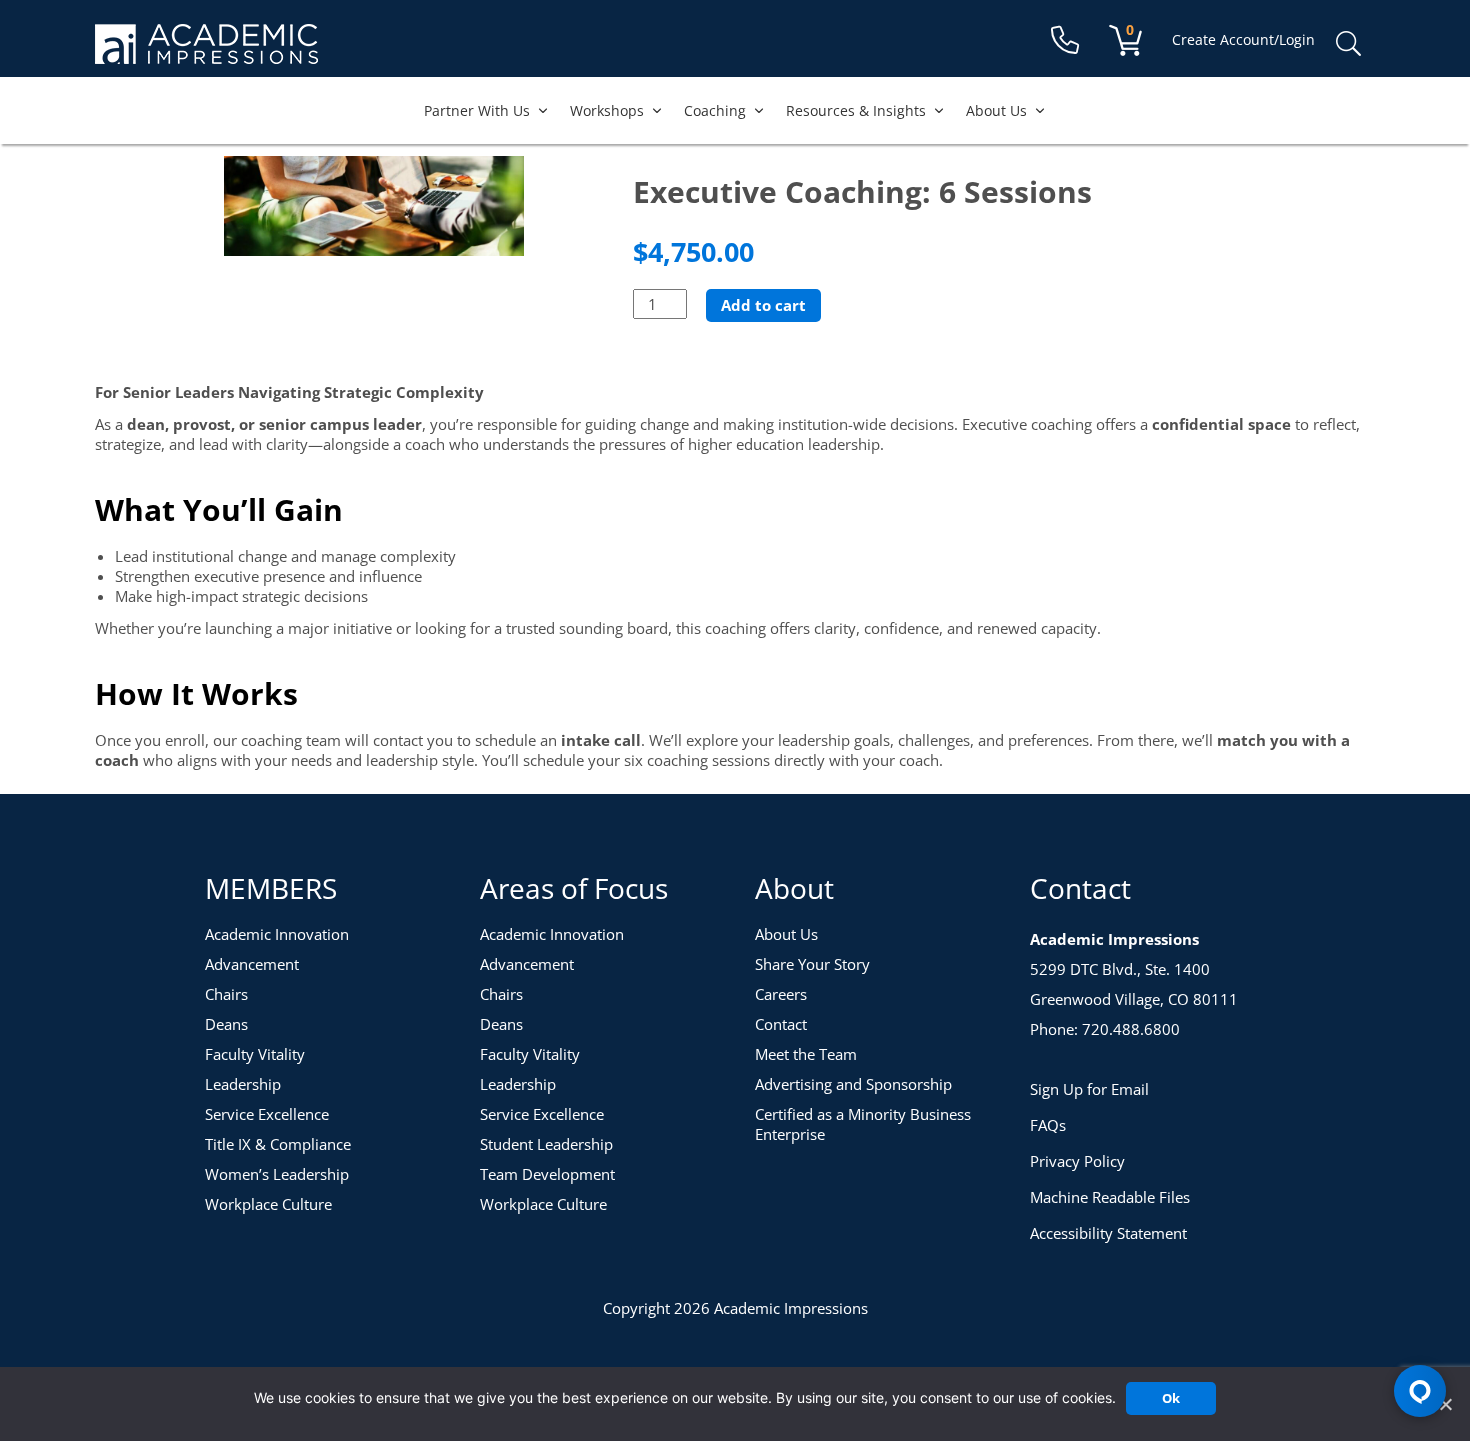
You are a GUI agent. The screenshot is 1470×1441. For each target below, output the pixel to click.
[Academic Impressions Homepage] (206, 52)
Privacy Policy (1077, 1161)
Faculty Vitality (255, 1054)
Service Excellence (267, 1114)
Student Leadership (546, 1144)
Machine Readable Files (1110, 1197)
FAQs (1048, 1125)
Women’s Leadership (277, 1174)
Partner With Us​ (477, 110)
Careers (781, 994)
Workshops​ (607, 110)
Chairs (226, 994)
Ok (1171, 1398)
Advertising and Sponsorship (853, 1084)
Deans (226, 1024)
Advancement (252, 964)
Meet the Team (806, 1054)
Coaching (715, 110)
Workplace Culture (268, 1204)
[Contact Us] (1065, 40)
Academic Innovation (277, 934)
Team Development (547, 1174)
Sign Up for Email (1089, 1089)
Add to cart (763, 305)
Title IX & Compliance (278, 1144)
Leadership (243, 1084)
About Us (996, 110)
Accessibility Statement (1108, 1233)
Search (1348, 44)
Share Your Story (812, 964)
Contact (781, 1024)
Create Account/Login (1243, 39)
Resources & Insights (856, 110)
